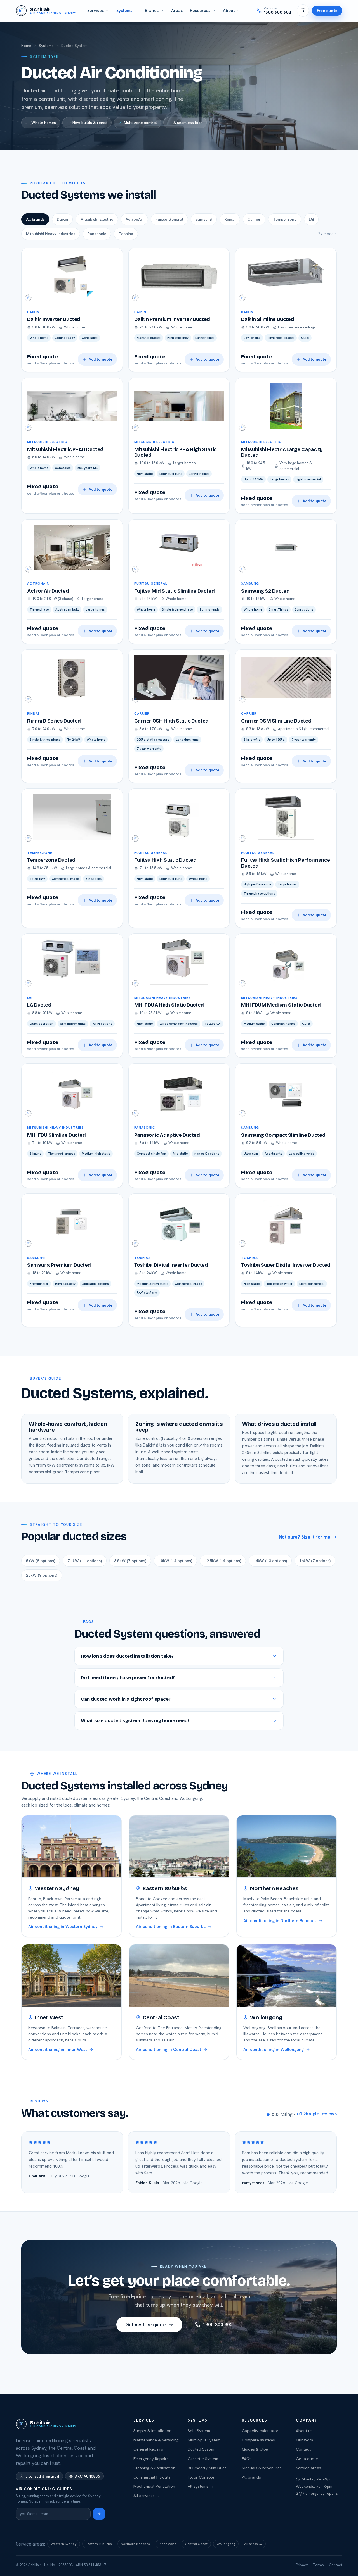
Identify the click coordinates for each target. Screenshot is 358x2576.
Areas (177, 11)
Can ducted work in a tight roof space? (126, 1699)
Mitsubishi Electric (97, 219)
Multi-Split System (204, 2440)
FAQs (247, 2459)
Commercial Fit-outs (152, 2477)
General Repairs (148, 2449)
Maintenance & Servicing (156, 2440)
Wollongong (226, 2544)
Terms (318, 2565)
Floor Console (201, 2477)
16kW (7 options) (315, 1561)
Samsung (204, 219)
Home (26, 46)
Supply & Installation (152, 2431)
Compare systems (258, 2440)
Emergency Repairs (151, 2459)
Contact (303, 2449)
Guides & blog (255, 2449)
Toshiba (126, 234)
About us (304, 2431)
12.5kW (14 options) (223, 1561)
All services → (147, 2495)
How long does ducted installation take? (127, 1656)
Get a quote (307, 2459)
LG (311, 219)
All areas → (253, 2544)
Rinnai (230, 219)
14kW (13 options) (270, 1561)
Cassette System (203, 2459)
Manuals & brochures (262, 2468)
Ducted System (202, 2449)
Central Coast (196, 2544)
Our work (305, 2440)
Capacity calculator (260, 2431)
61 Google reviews (317, 2113)
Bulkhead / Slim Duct (207, 2468)
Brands (152, 11)
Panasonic (97, 234)
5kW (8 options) (41, 1561)
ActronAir (134, 219)
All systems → (201, 2486)
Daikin (62, 219)
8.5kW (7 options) (130, 1561)
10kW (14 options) (175, 1561)
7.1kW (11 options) (85, 1561)
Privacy (302, 2565)
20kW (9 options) (42, 1575)
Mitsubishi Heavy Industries (51, 234)
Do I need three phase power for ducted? (128, 1678)
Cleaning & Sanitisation (154, 2468)
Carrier (254, 219)
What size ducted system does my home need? (135, 1721)
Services (96, 11)
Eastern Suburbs (99, 2544)
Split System (199, 2431)
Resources (200, 11)
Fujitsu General (169, 219)
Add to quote (101, 359)
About (229, 11)
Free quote (327, 10)
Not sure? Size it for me (305, 1537)
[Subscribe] (99, 2514)
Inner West (167, 2544)
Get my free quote (146, 2325)
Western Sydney (64, 2544)
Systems (124, 11)
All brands (35, 219)
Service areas (308, 2468)
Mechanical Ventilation (154, 2486)
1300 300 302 (218, 2325)
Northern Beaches (135, 2544)
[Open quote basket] (303, 11)
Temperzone (285, 219)
